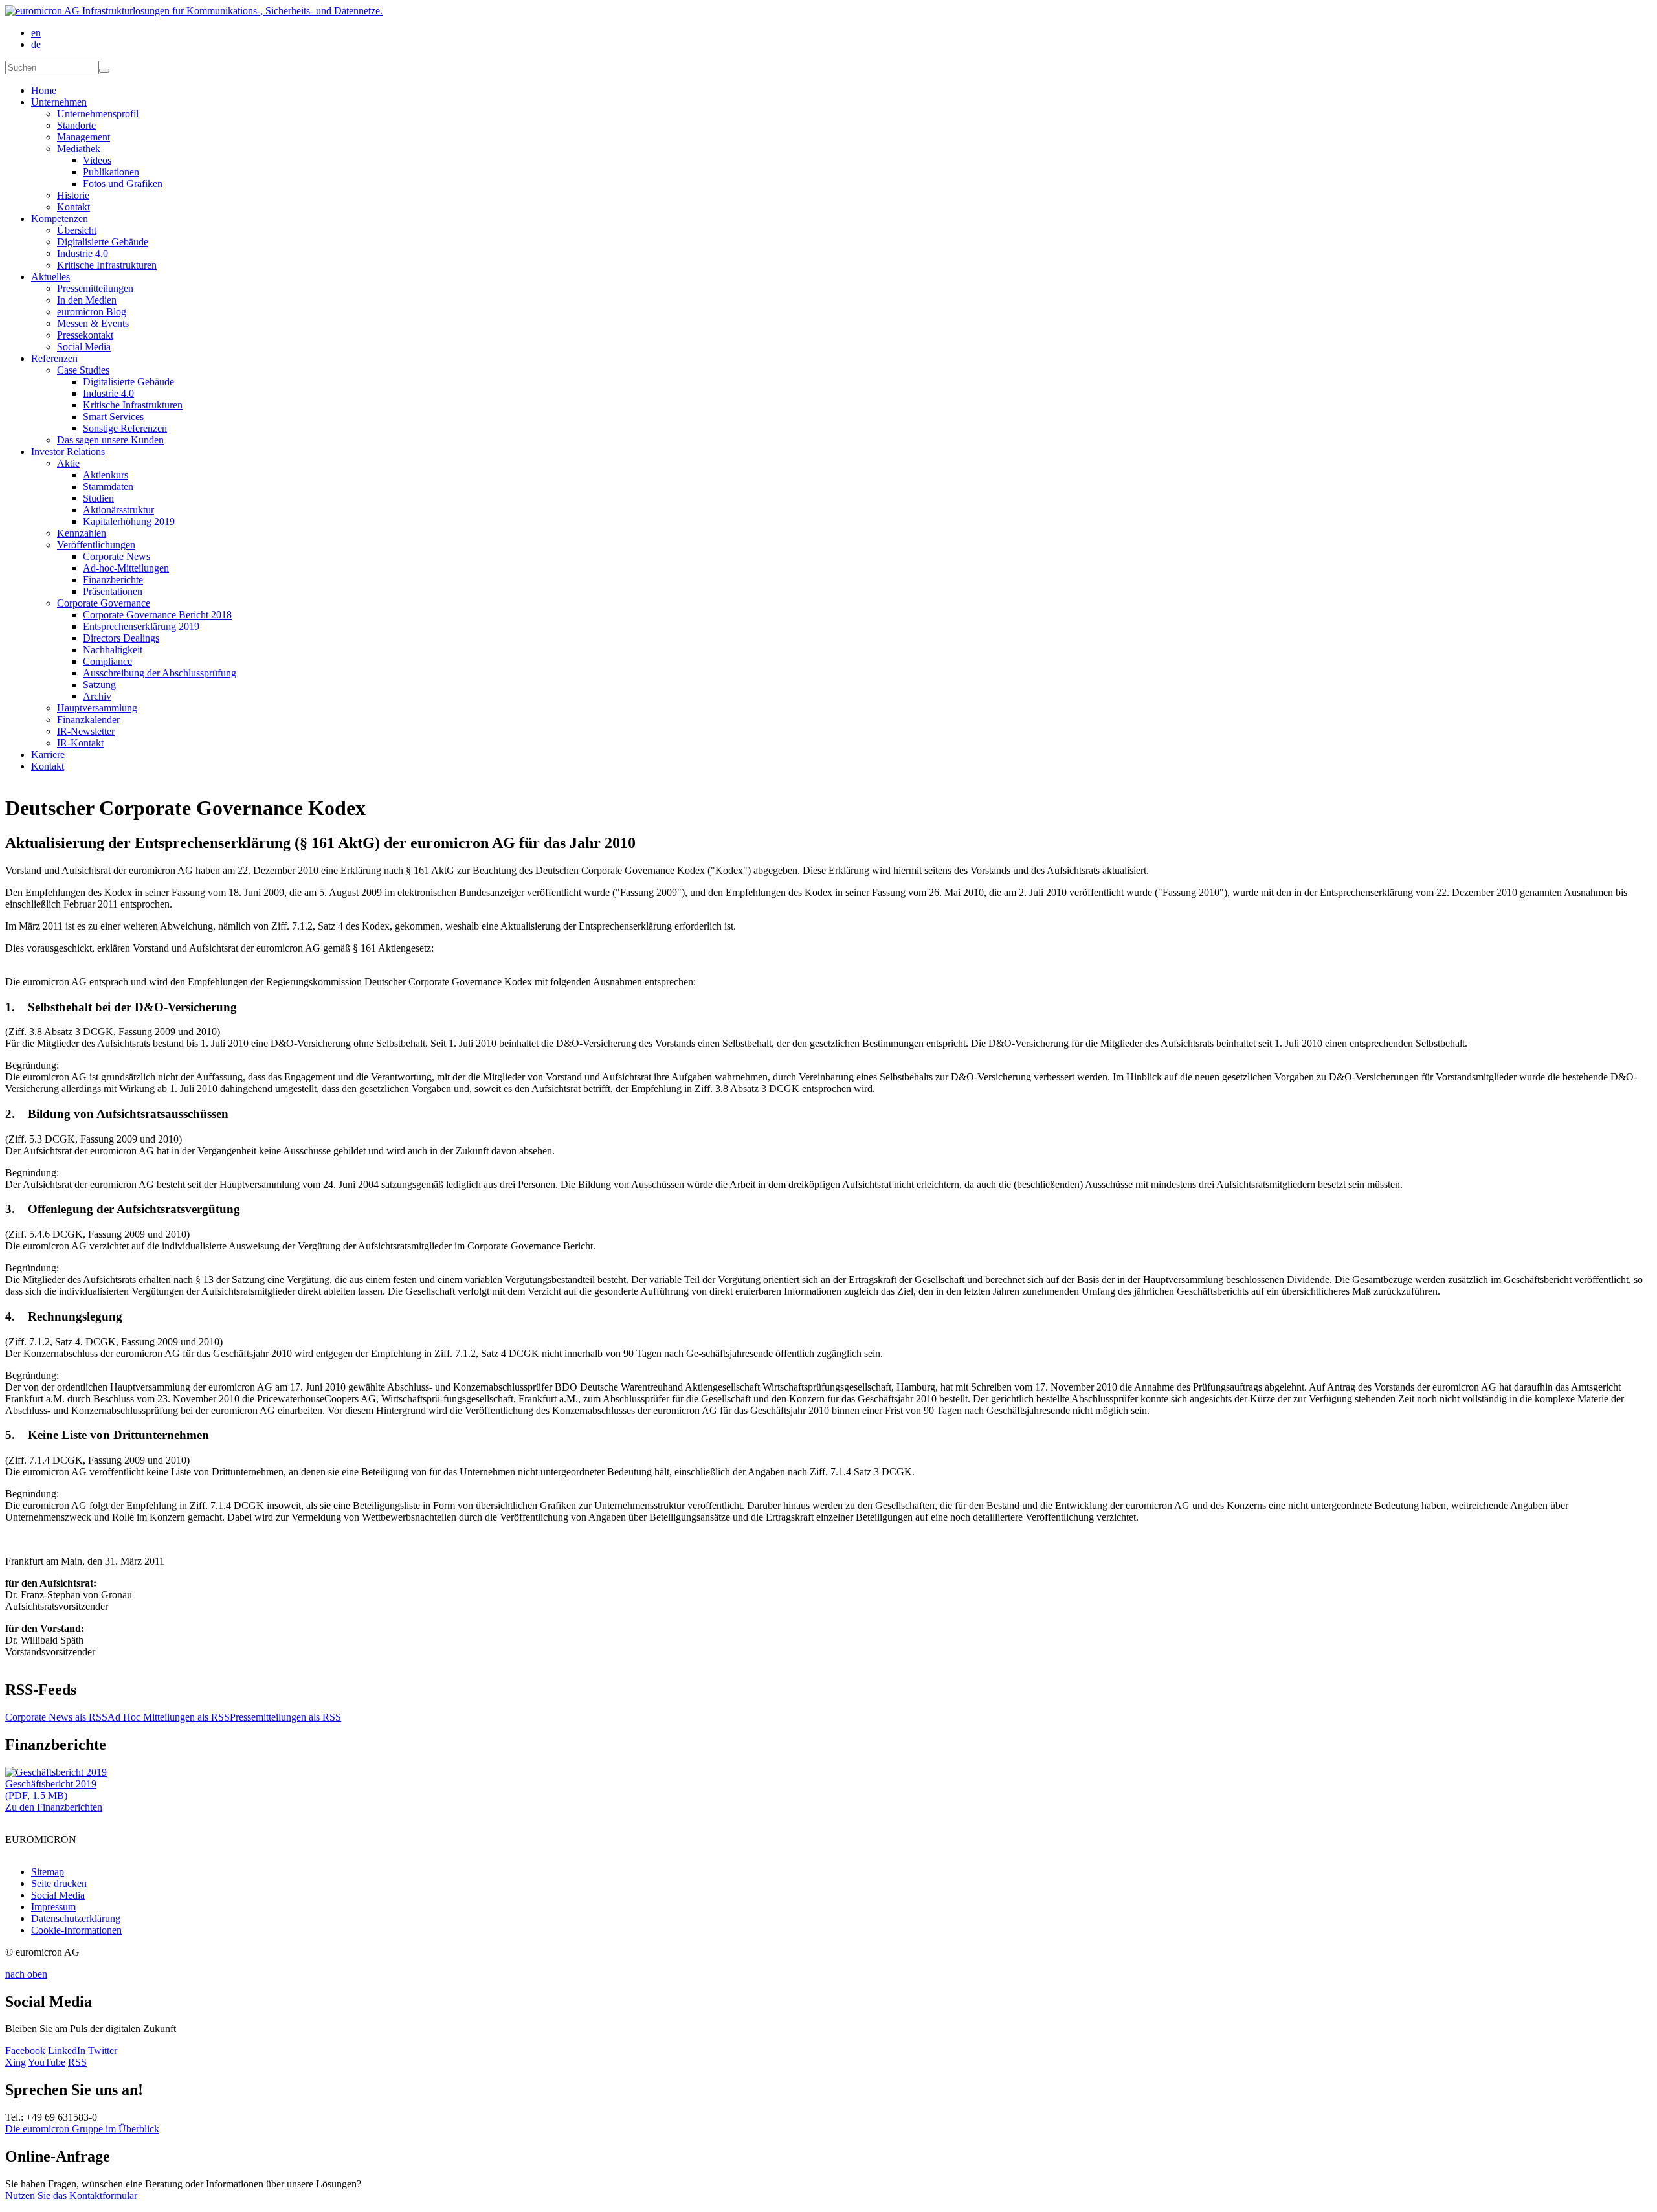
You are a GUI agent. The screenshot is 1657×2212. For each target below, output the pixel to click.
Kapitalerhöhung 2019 (129, 521)
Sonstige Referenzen (125, 428)
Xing (16, 2062)
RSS (77, 2062)
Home (44, 90)
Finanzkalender (88, 720)
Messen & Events (93, 323)
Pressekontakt (85, 335)
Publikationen (111, 172)
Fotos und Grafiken (123, 184)
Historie (73, 195)
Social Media (84, 347)
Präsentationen (113, 591)
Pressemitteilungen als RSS (285, 1717)
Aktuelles (50, 277)
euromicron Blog (92, 312)
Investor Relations (68, 452)
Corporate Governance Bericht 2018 (157, 615)
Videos (97, 160)
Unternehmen (59, 102)
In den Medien (87, 300)
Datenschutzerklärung (76, 1918)
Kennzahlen (82, 533)
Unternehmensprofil (98, 114)
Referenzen (54, 358)
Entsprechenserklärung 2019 (141, 626)
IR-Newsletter (86, 731)
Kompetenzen (60, 218)
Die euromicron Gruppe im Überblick (82, 2129)
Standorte (76, 125)
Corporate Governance (104, 603)
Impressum (53, 1907)
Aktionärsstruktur (118, 510)
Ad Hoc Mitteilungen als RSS (169, 1717)
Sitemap (48, 1872)
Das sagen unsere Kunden (110, 440)
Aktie (68, 463)
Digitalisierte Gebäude (103, 242)
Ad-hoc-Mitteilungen (126, 568)
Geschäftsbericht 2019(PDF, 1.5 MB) (51, 1790)
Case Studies (83, 370)
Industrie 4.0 (83, 253)
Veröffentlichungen (96, 545)
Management (83, 137)
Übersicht (77, 230)
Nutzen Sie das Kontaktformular (71, 2195)
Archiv (97, 696)
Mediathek (79, 149)
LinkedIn (67, 2050)
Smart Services (113, 417)
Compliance (107, 661)
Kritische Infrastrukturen (107, 265)
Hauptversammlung (97, 708)
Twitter (103, 2050)
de (36, 44)
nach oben (26, 1974)
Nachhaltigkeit (113, 650)
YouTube (47, 2062)
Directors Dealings (121, 638)
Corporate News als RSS (56, 1717)
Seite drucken (59, 1883)
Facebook (25, 2050)
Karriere (48, 754)
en (36, 33)
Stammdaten (108, 486)
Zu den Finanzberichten (54, 1807)
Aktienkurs (106, 475)
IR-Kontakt (80, 743)
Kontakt (73, 207)
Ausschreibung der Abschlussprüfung (160, 673)
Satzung (99, 685)
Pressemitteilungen (95, 288)
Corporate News (117, 556)
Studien (98, 498)
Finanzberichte (113, 580)
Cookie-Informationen (76, 1930)
